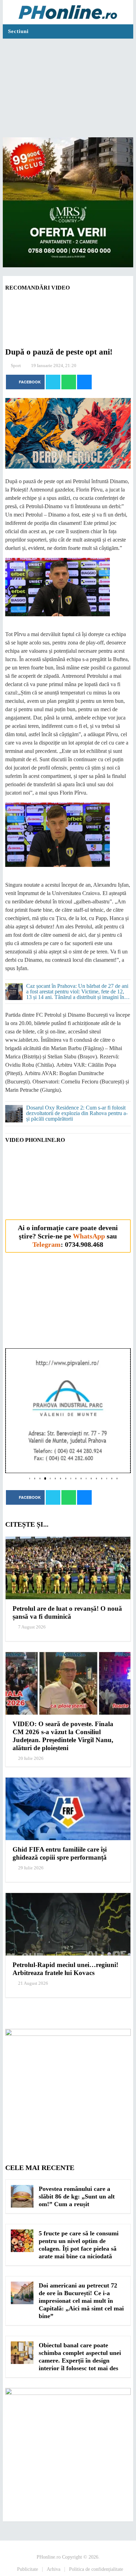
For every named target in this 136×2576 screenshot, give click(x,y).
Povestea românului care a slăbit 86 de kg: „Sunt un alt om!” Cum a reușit (77, 2196)
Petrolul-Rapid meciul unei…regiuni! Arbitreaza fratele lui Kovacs (65, 1969)
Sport (16, 365)
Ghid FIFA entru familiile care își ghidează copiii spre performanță (60, 1853)
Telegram (47, 1244)
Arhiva (54, 2569)
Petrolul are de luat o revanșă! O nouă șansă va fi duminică (67, 1612)
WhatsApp (89, 1236)
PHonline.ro (49, 2557)
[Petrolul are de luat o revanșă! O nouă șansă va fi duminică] (68, 1568)
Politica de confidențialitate (96, 2569)
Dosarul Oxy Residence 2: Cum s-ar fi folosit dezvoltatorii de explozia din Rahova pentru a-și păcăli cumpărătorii (77, 1113)
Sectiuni (18, 31)
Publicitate (28, 2569)
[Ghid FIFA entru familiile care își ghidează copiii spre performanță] (68, 1809)
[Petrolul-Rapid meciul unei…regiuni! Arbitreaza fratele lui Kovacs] (68, 1924)
